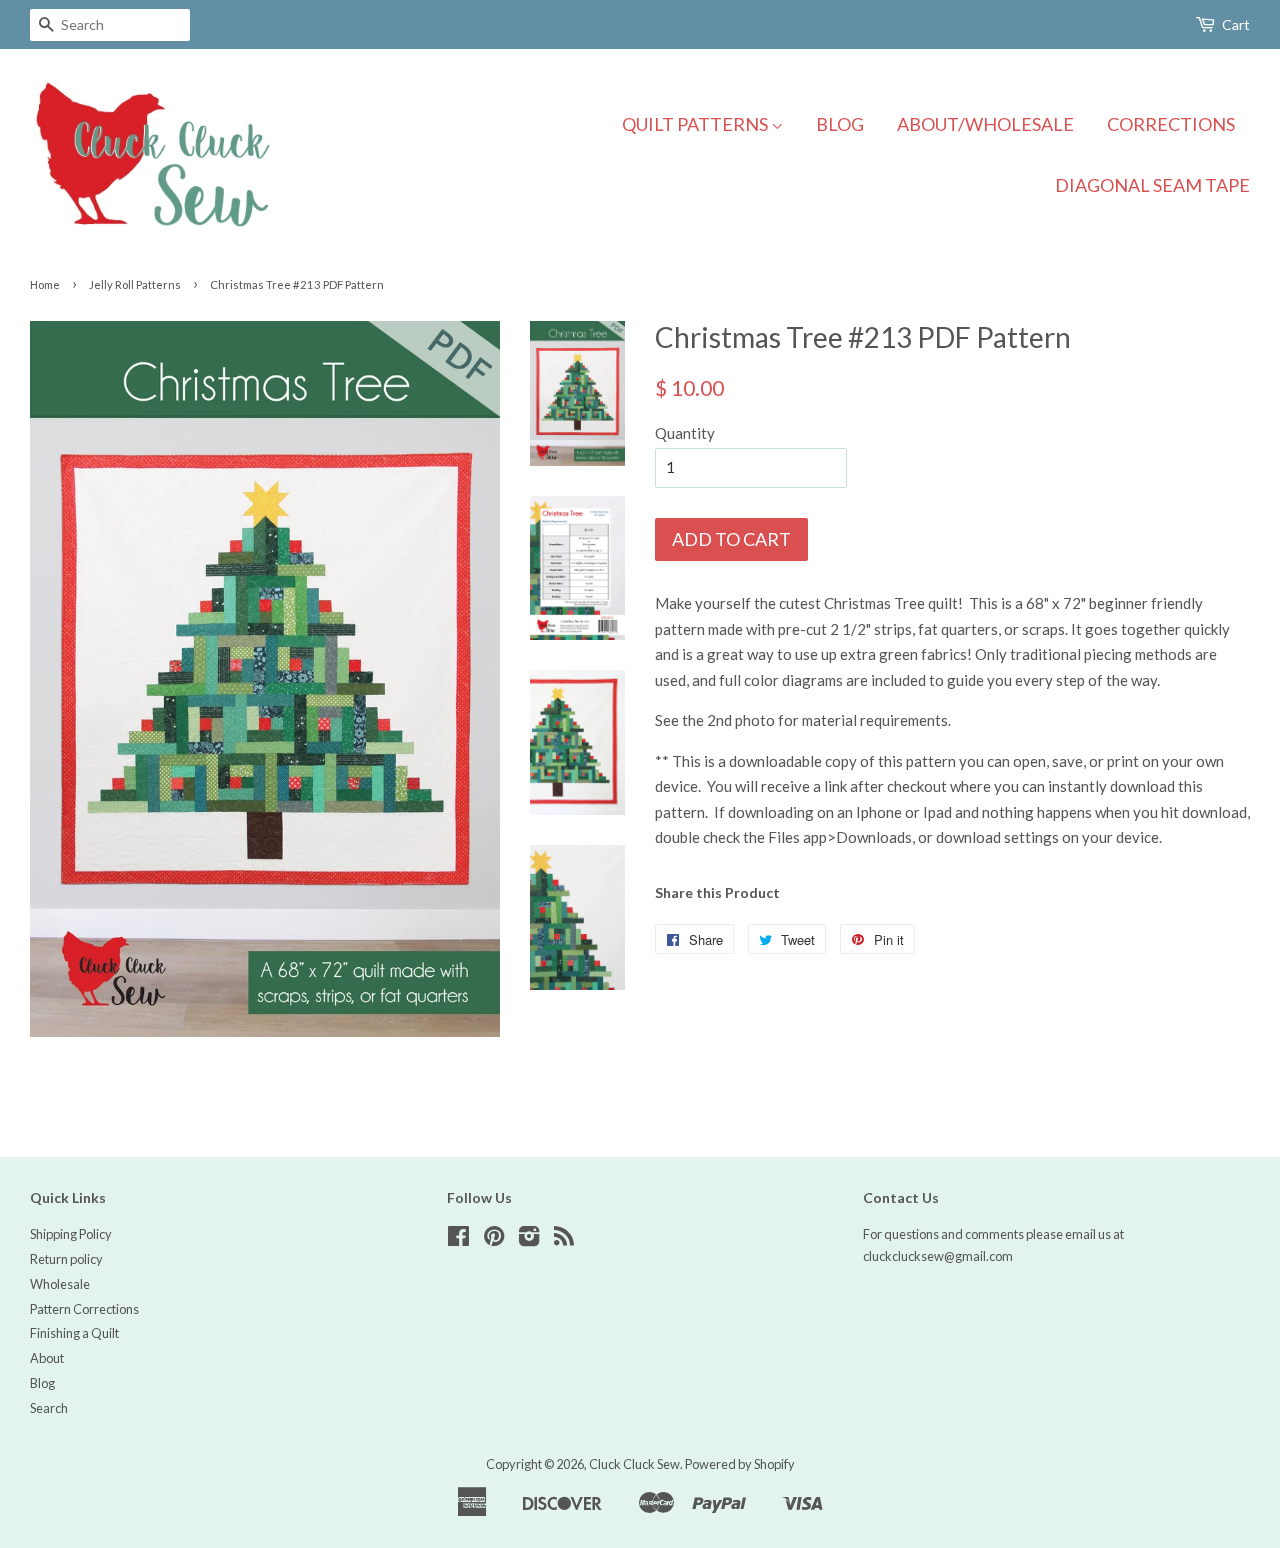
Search (49, 1408)
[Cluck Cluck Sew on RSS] (564, 1240)
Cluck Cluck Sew (634, 1464)
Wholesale (60, 1284)
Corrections (1171, 124)
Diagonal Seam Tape (1152, 185)
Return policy (66, 1259)
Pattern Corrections (84, 1309)
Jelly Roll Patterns (135, 284)
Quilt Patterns (696, 124)
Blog (840, 124)
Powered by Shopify (740, 1464)
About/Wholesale (985, 124)
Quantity (685, 433)
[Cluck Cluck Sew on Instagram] (529, 1240)
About (47, 1358)
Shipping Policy (71, 1234)
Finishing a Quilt (74, 1333)
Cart (1236, 24)
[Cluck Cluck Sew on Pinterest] (494, 1240)
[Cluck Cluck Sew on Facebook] (458, 1240)
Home (45, 284)
